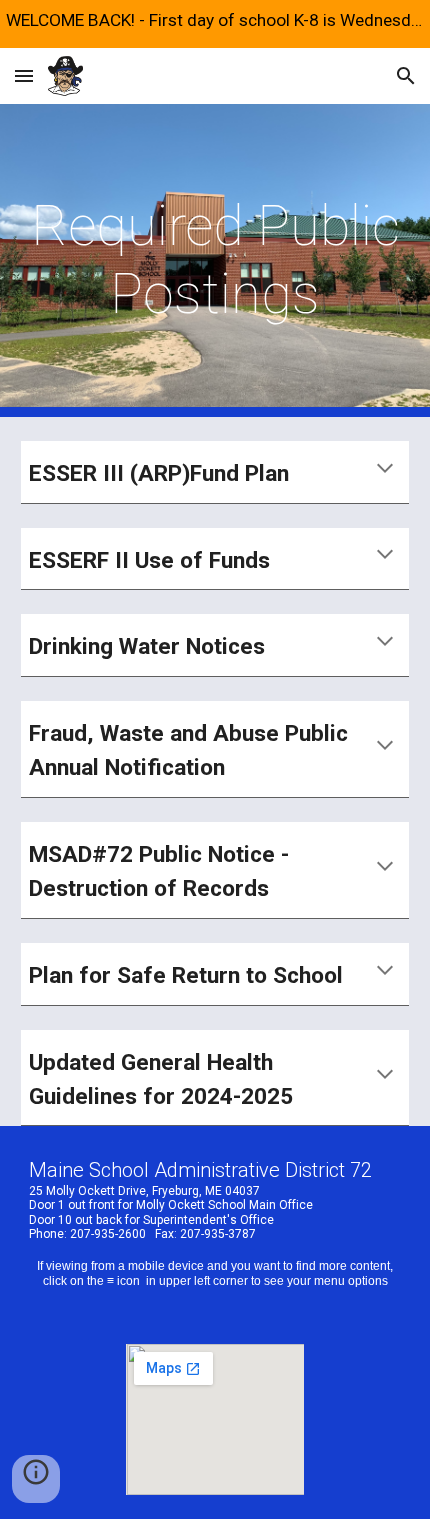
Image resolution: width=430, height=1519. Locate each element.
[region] (215, 24)
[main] (215, 260)
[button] (24, 75)
